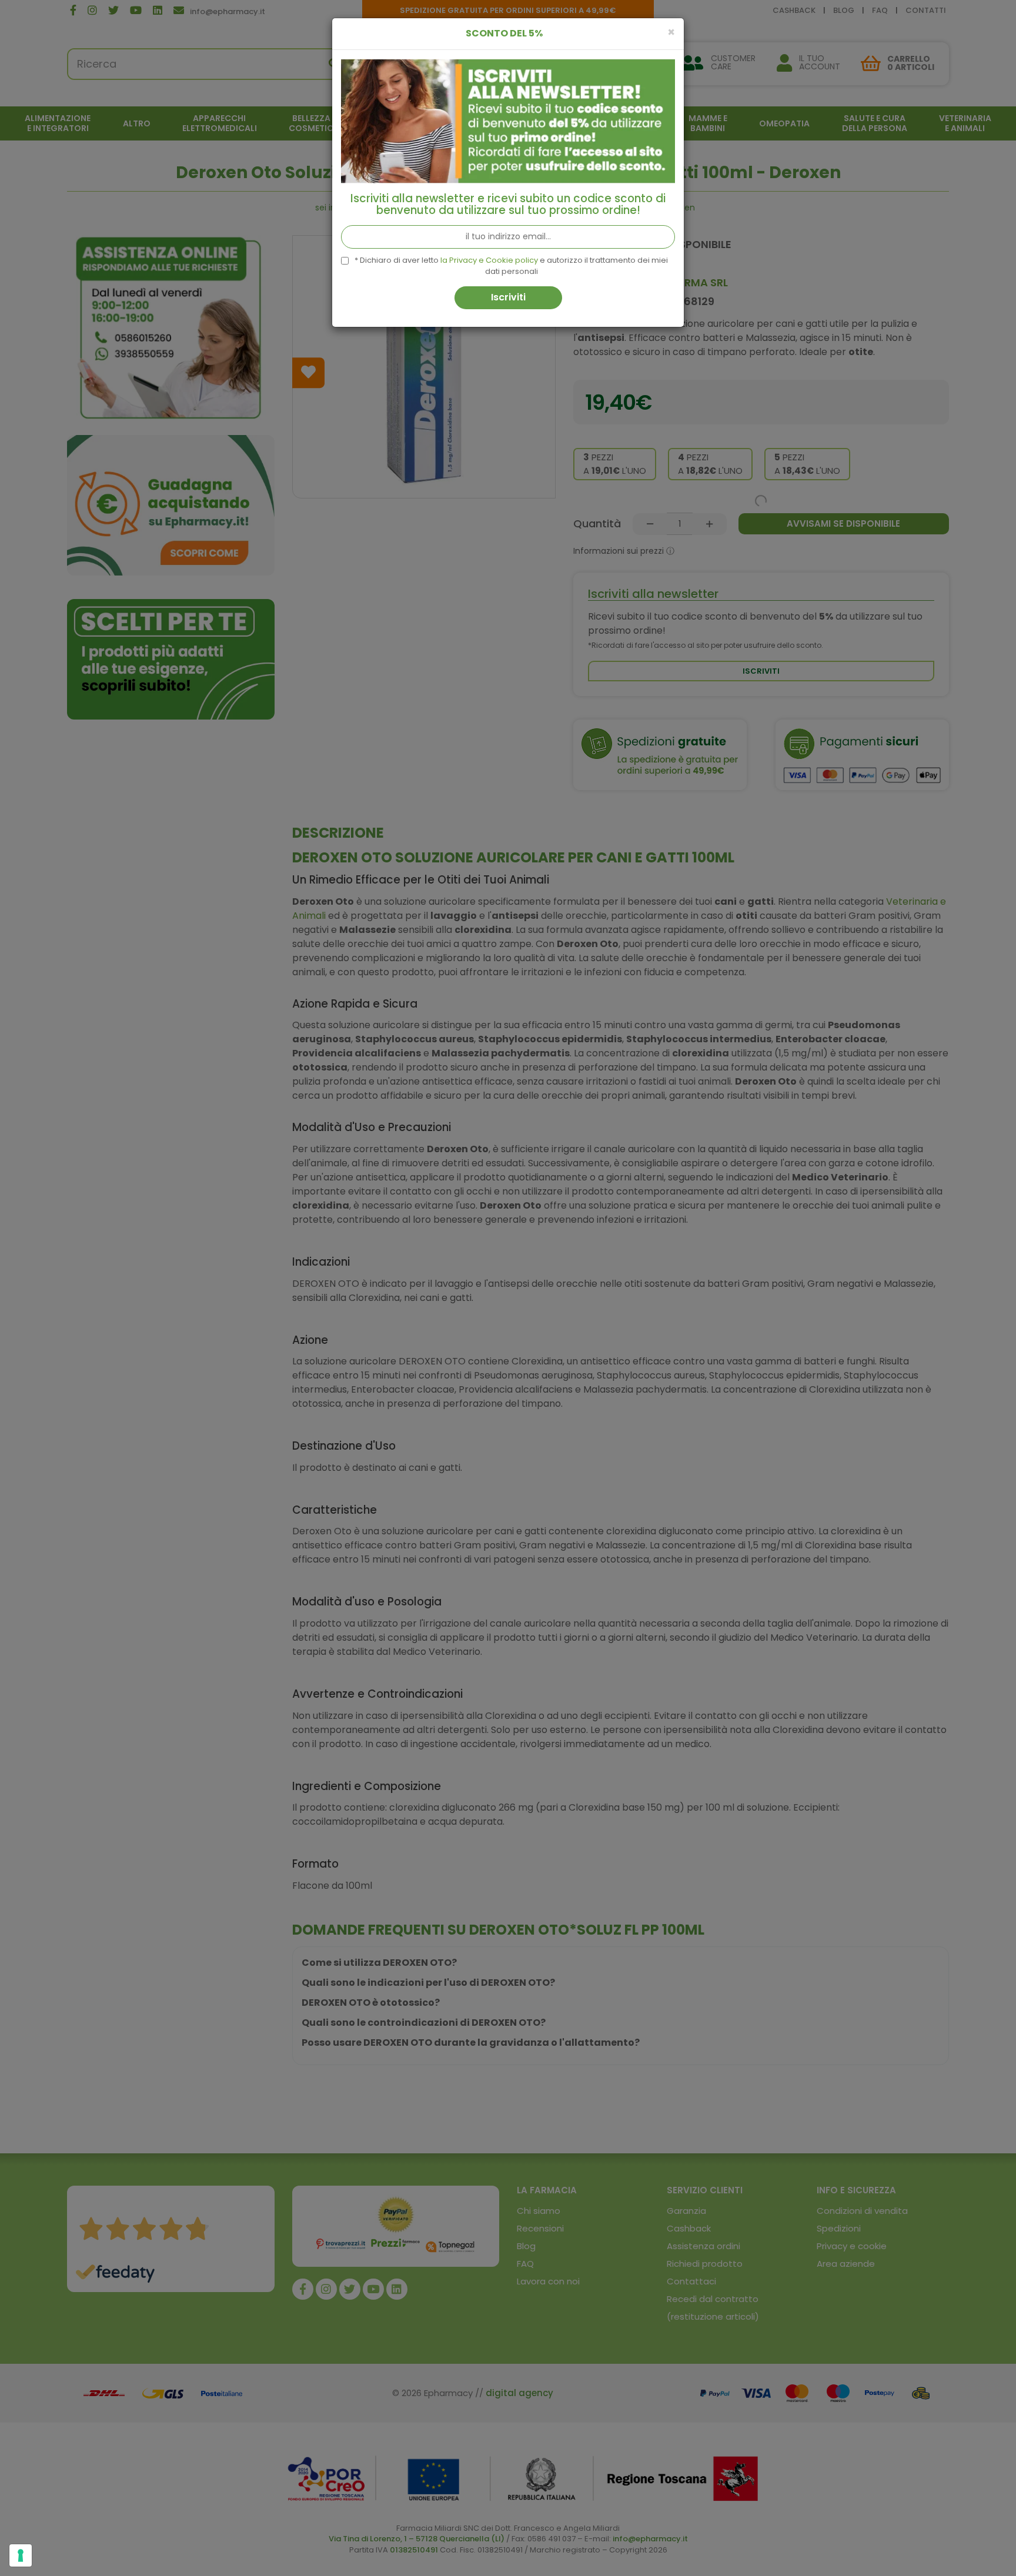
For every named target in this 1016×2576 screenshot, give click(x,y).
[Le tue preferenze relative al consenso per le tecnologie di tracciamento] (21, 2555)
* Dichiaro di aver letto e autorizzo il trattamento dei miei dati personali (511, 266)
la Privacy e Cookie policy (489, 260)
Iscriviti (508, 297)
